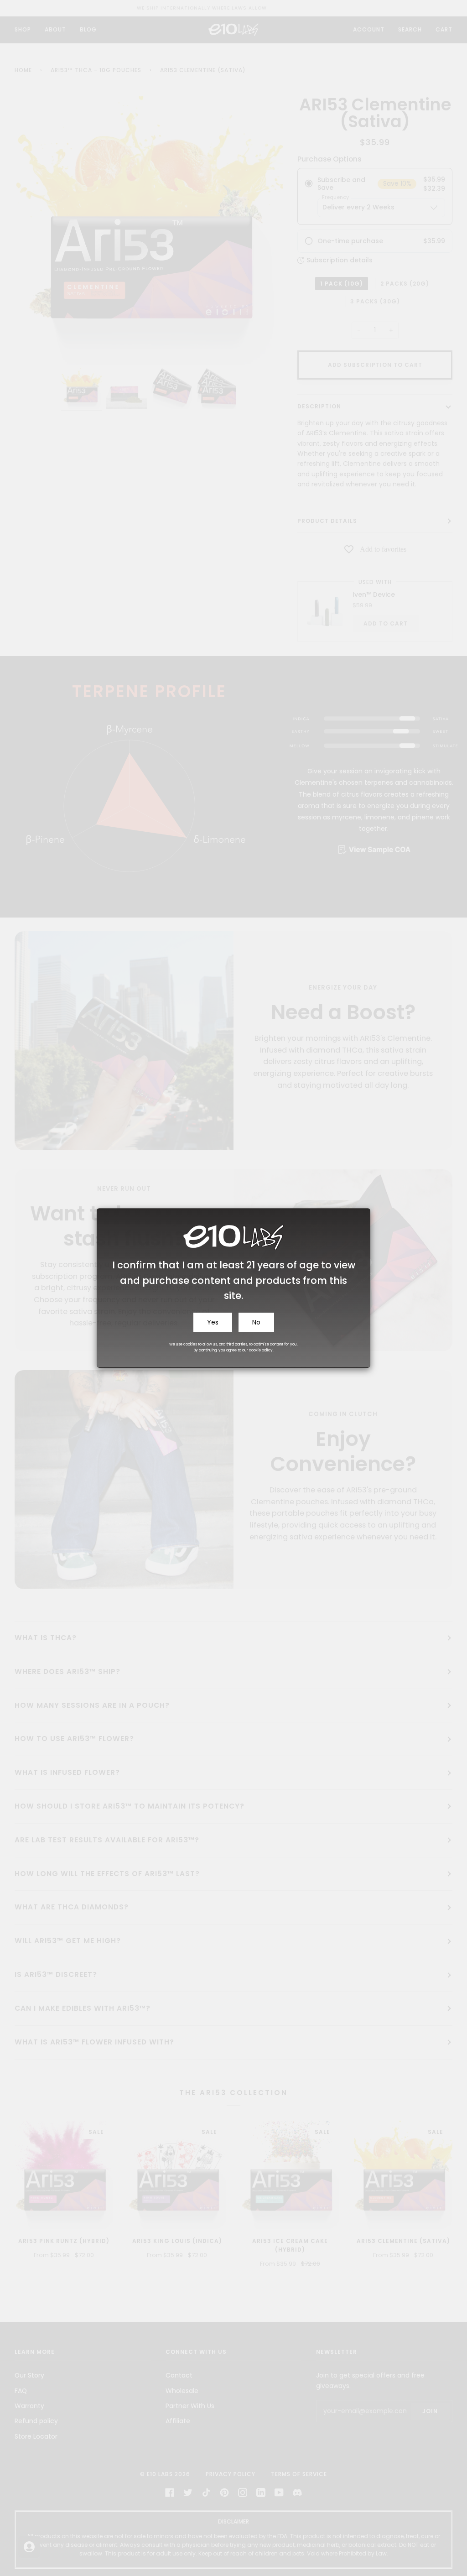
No (256, 1322)
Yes (213, 1322)
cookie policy (261, 1350)
